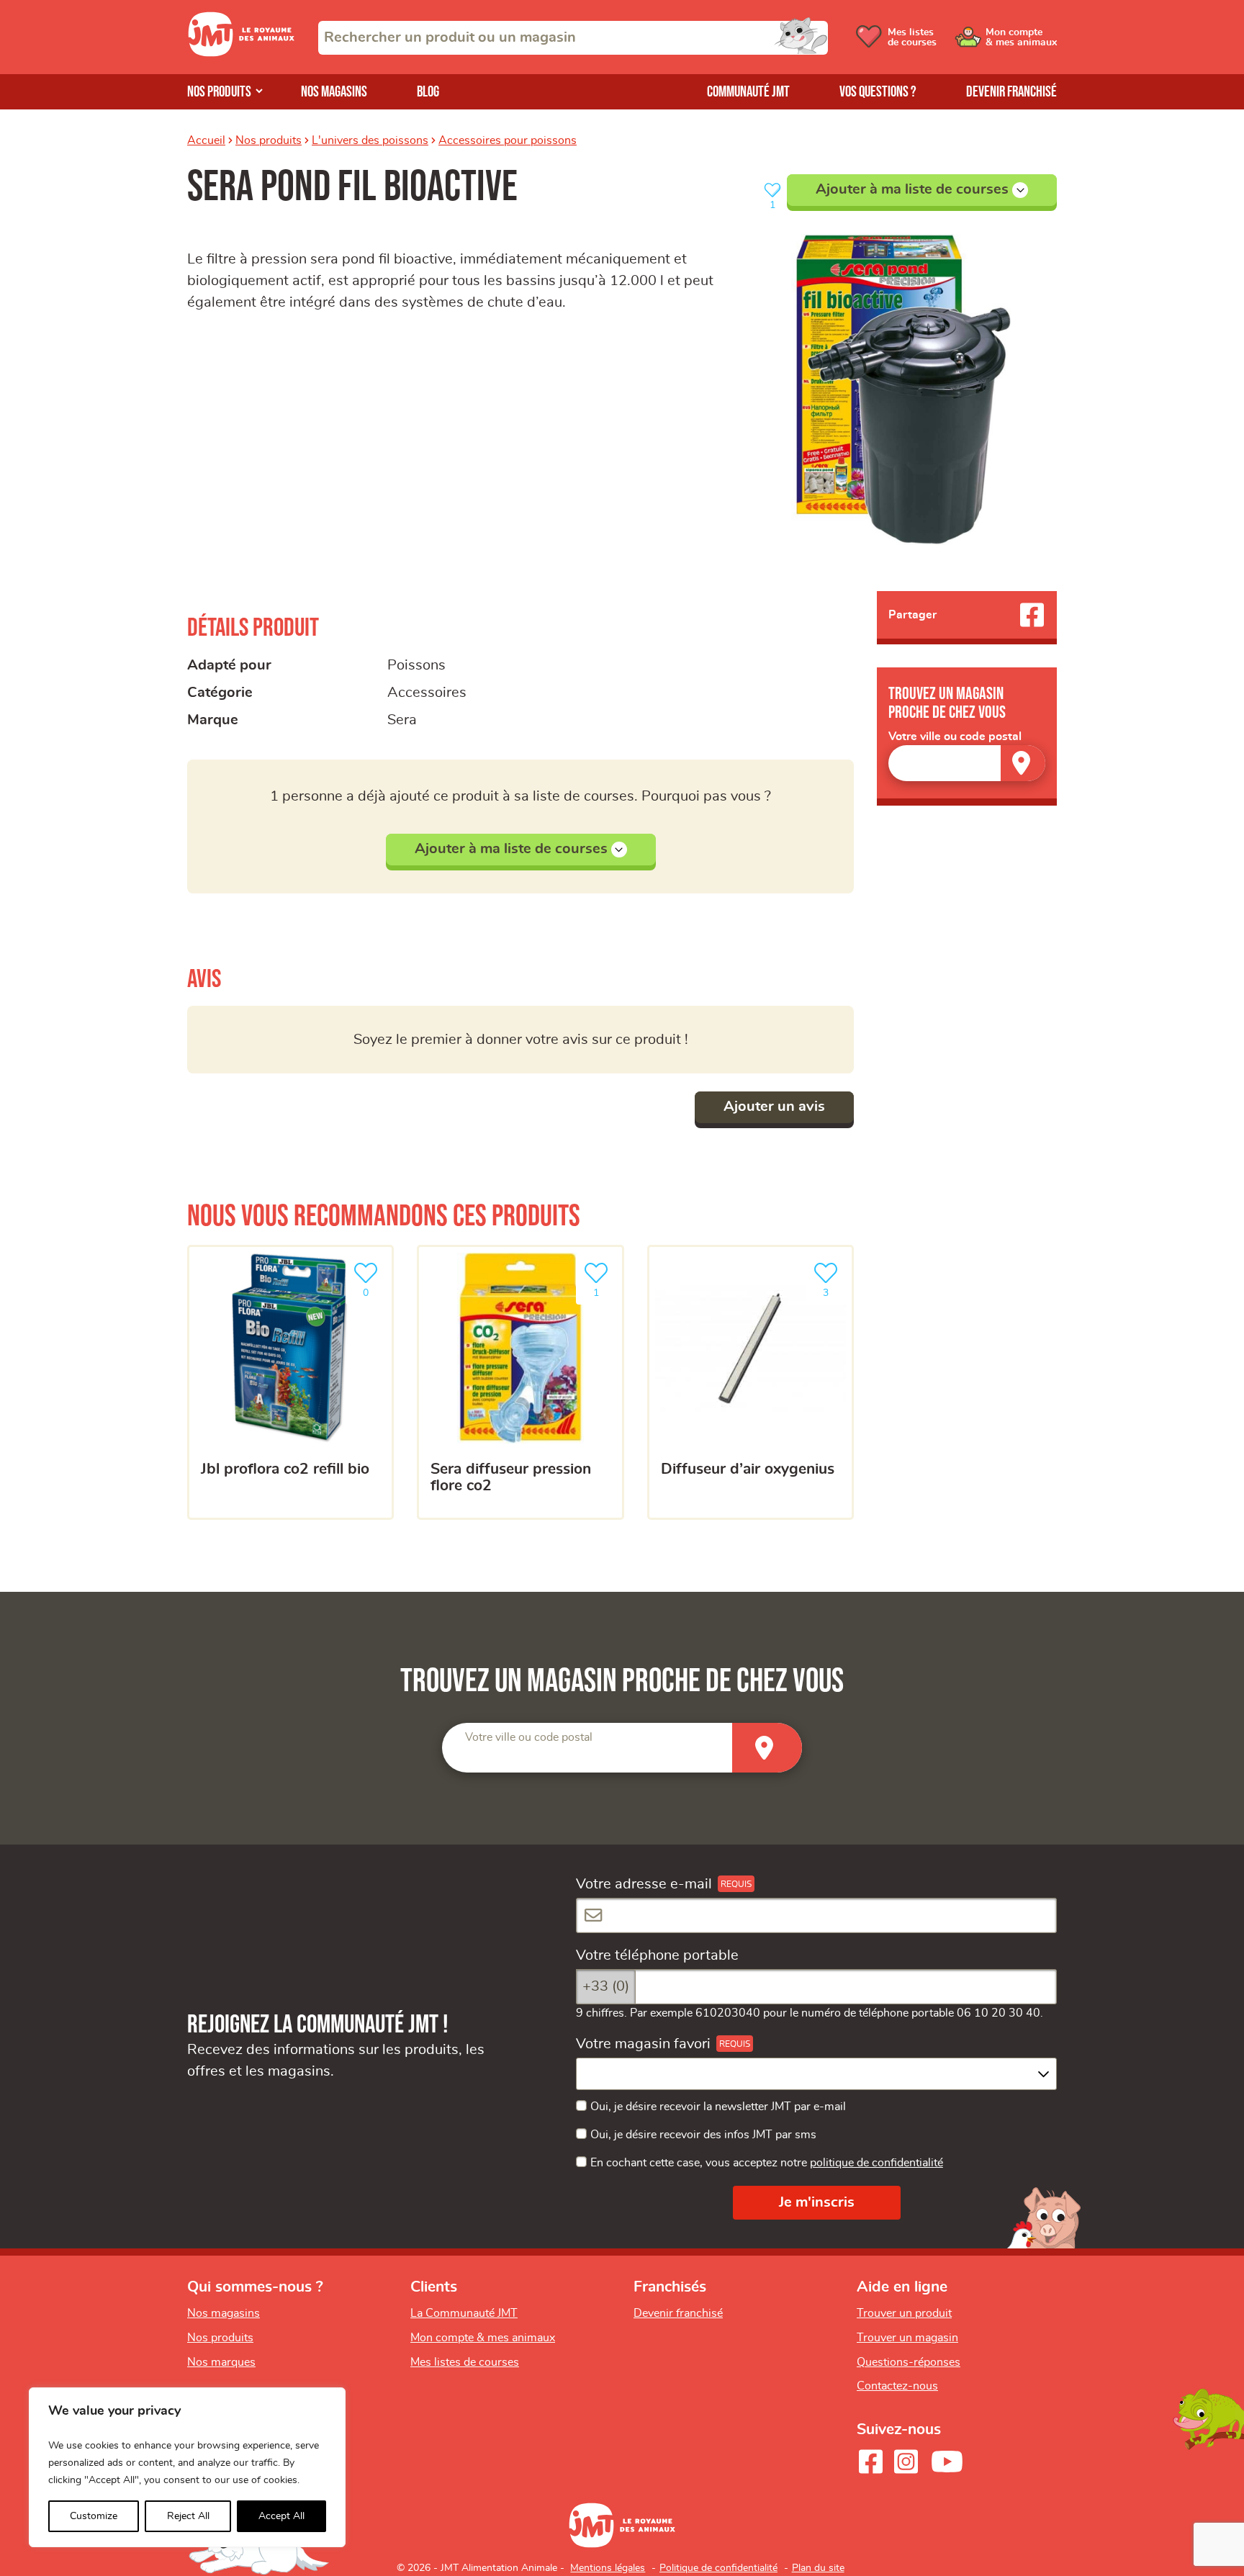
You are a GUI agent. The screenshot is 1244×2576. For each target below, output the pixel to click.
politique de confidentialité (876, 2163)
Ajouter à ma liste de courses (912, 189)
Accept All (281, 2516)
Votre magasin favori (643, 2044)
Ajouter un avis (774, 1107)
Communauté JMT (748, 92)
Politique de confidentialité (718, 2568)
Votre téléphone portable (657, 1955)
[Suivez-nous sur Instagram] (906, 2462)
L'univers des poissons (370, 140)
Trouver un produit (904, 2313)
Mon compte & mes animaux (483, 2338)
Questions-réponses (909, 2362)
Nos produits (219, 92)
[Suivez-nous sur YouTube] (947, 2462)
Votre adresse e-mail (644, 1884)
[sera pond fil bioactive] (901, 389)
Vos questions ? (878, 92)
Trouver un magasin (907, 2338)
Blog (428, 92)
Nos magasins (334, 92)
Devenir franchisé (1011, 92)
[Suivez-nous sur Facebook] (870, 2462)
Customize (94, 2516)
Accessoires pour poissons (508, 140)
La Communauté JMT (464, 2313)
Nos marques (221, 2362)
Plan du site (818, 2568)
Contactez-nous (897, 2386)
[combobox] (573, 38)
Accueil (206, 140)
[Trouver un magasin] (1023, 763)
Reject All (188, 2516)
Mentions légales (608, 2568)
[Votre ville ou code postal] (967, 763)
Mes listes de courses (465, 2362)
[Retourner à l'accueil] (241, 53)
